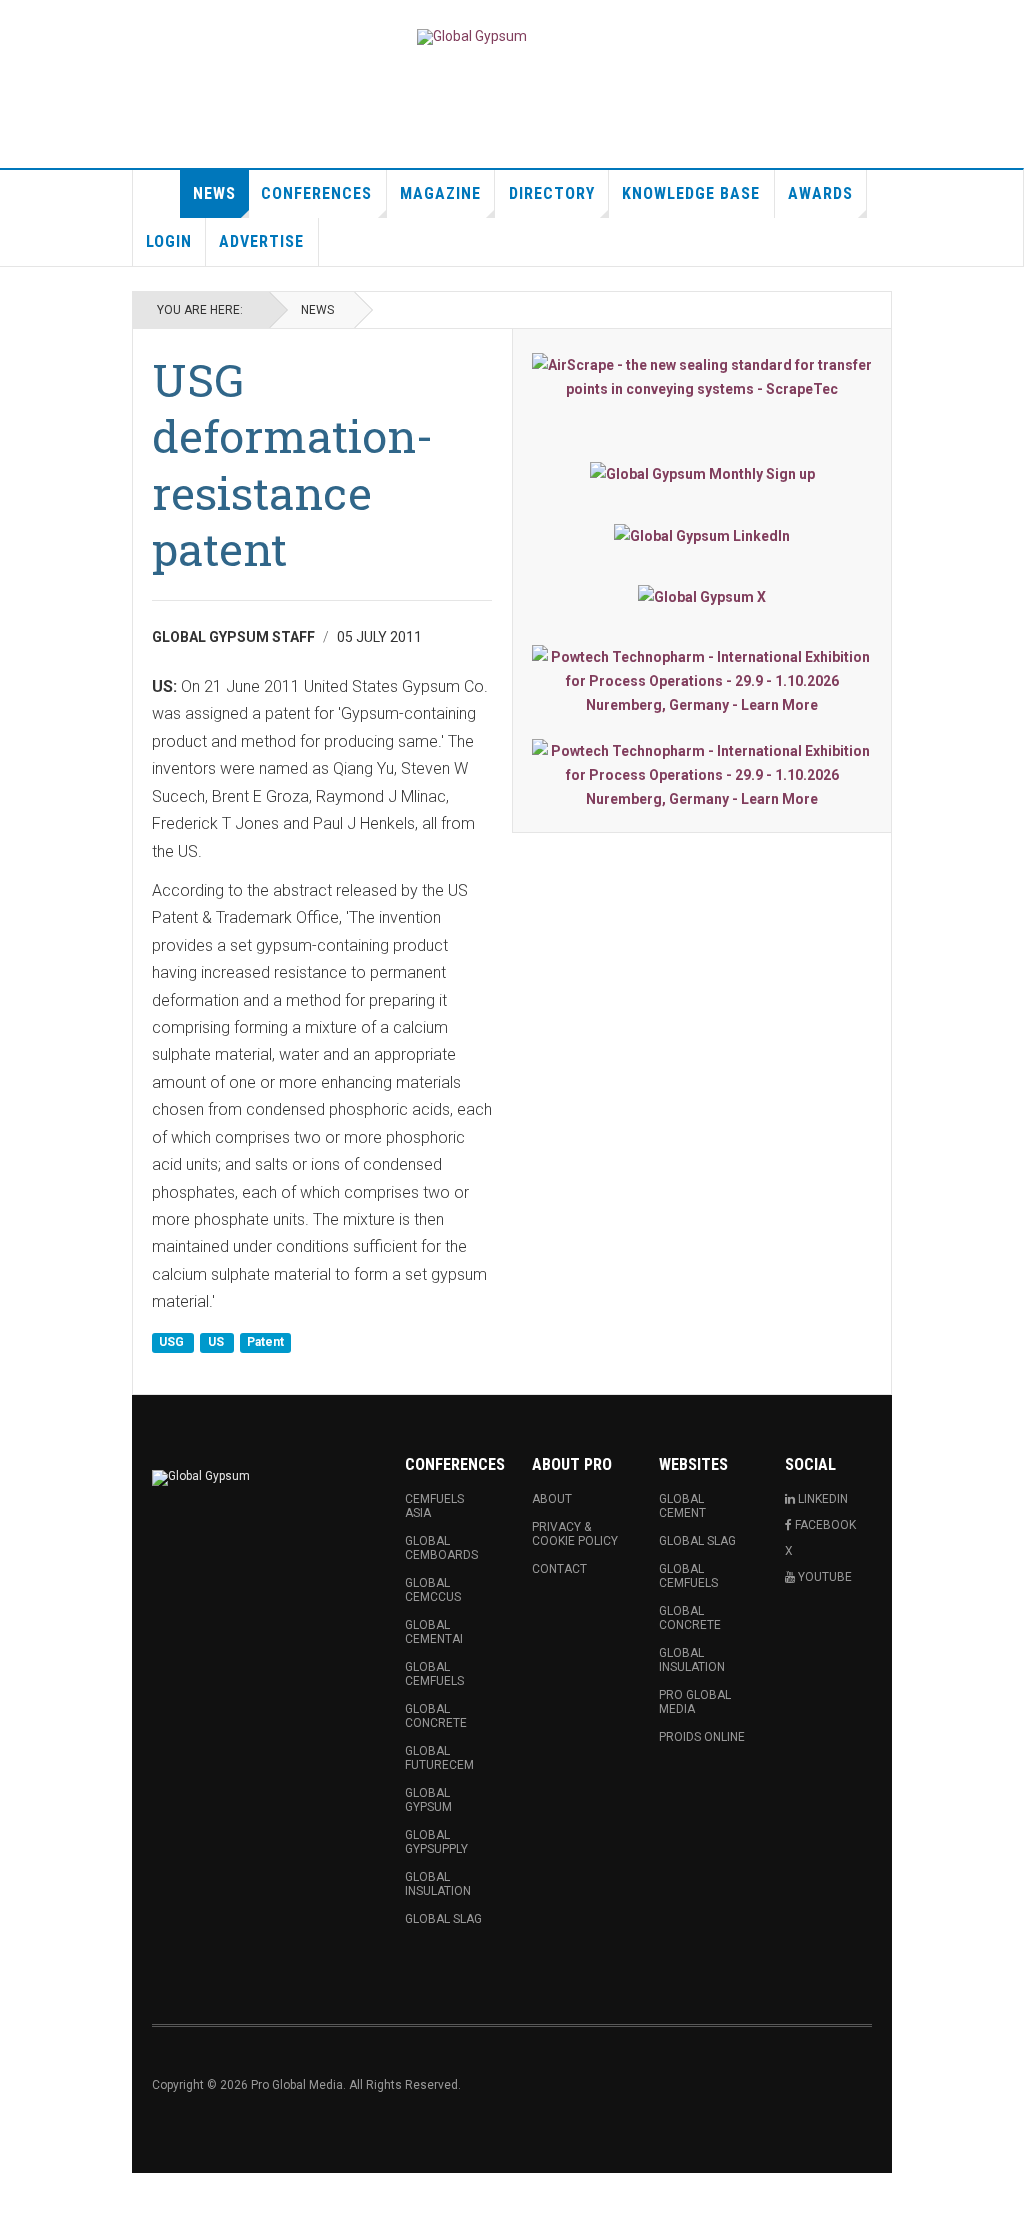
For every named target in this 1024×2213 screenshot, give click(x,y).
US (217, 1343)
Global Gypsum (428, 1800)
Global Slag (443, 1919)
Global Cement (682, 1506)
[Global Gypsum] (472, 37)
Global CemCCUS (433, 1590)
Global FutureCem (439, 1758)
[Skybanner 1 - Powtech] (702, 681)
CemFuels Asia (434, 1506)
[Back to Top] (19, 2193)
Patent (265, 1343)
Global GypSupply (436, 1842)
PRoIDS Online (702, 1737)
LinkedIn (821, 1499)
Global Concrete (436, 1716)
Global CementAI (434, 1632)
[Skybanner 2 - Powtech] (702, 775)
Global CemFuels (434, 1674)
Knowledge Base (691, 193)
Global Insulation (438, 1884)
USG (173, 1343)
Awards (820, 193)
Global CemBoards (441, 1548)
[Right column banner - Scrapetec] (702, 377)
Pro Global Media (695, 1702)
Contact (559, 1569)
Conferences (316, 193)
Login (169, 241)
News (214, 193)
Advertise (261, 241)
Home (157, 194)
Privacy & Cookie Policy (575, 1534)
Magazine (440, 193)
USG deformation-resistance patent (292, 464)
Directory (552, 193)
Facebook (824, 1525)
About (552, 1499)
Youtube (823, 1577)
